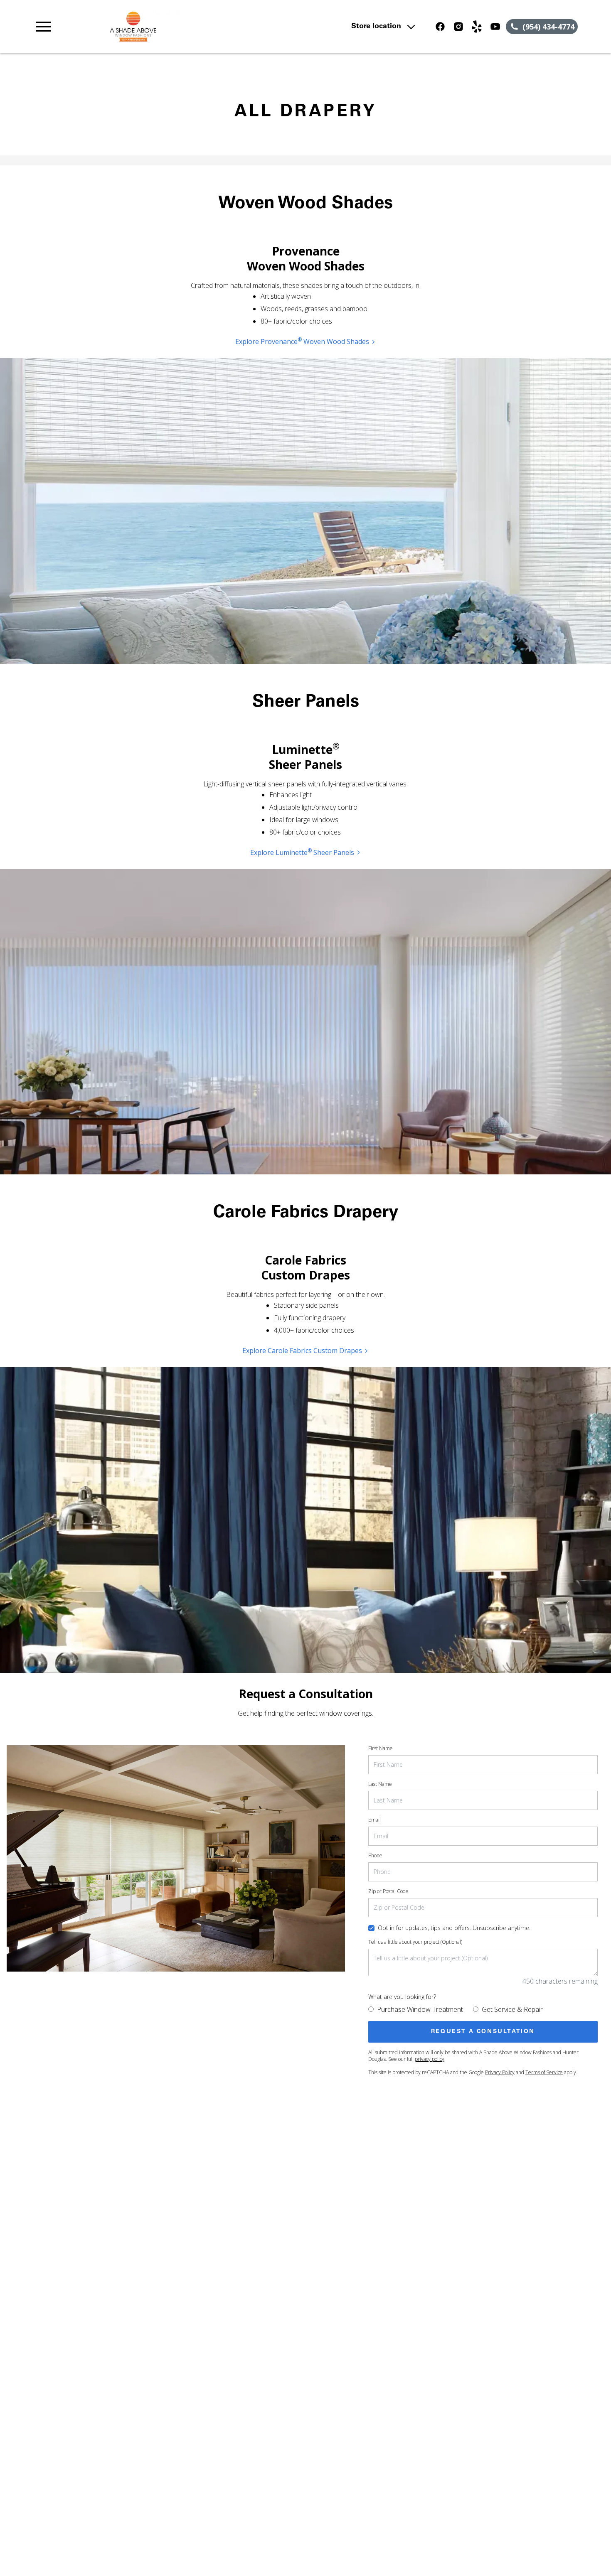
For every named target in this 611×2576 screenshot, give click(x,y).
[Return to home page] (196, 27)
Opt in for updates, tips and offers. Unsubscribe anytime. (454, 1928)
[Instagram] (458, 27)
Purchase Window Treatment (420, 2009)
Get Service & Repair (512, 2009)
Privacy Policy (500, 2072)
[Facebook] (440, 27)
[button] (43, 27)
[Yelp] (477, 27)
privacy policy (430, 2059)
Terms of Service (544, 2072)
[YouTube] (495, 27)
